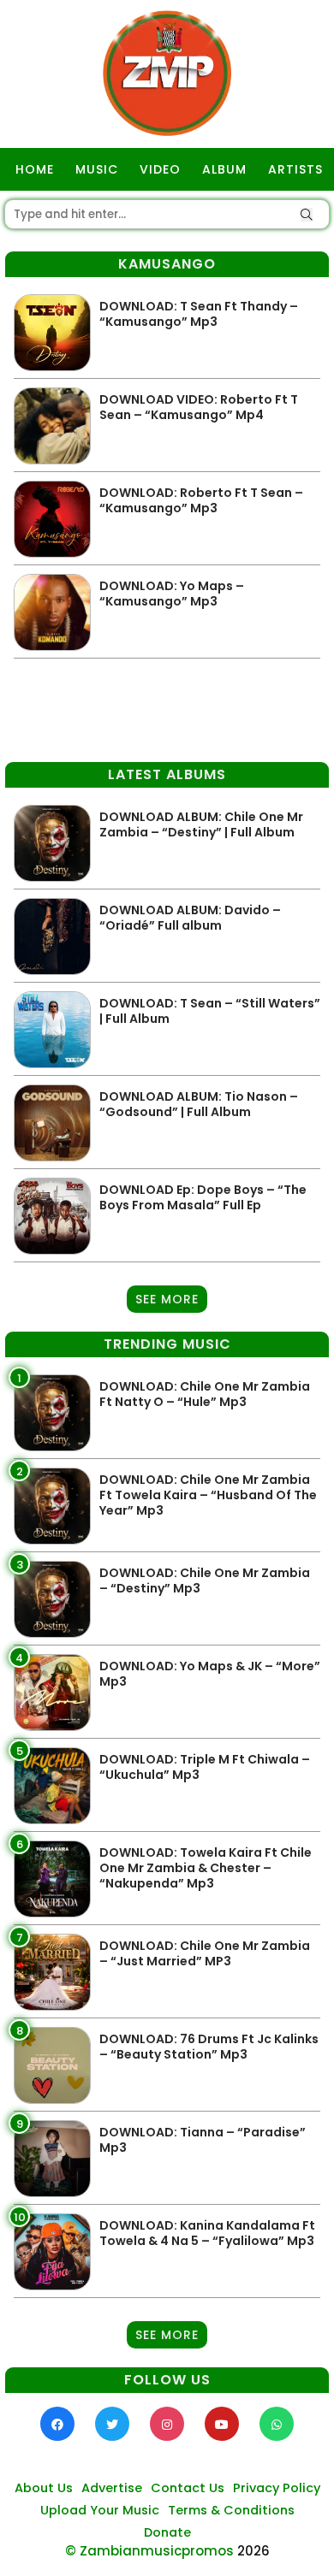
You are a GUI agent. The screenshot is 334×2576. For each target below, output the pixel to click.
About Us (44, 2488)
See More (167, 1299)
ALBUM (224, 169)
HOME (35, 169)
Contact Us (188, 2488)
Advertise (112, 2488)
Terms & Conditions (231, 2510)
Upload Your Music (100, 2510)
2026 (253, 2551)
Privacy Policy (277, 2488)
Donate (167, 2532)
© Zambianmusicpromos (149, 2551)
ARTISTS (295, 169)
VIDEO (160, 169)
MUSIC (97, 169)
